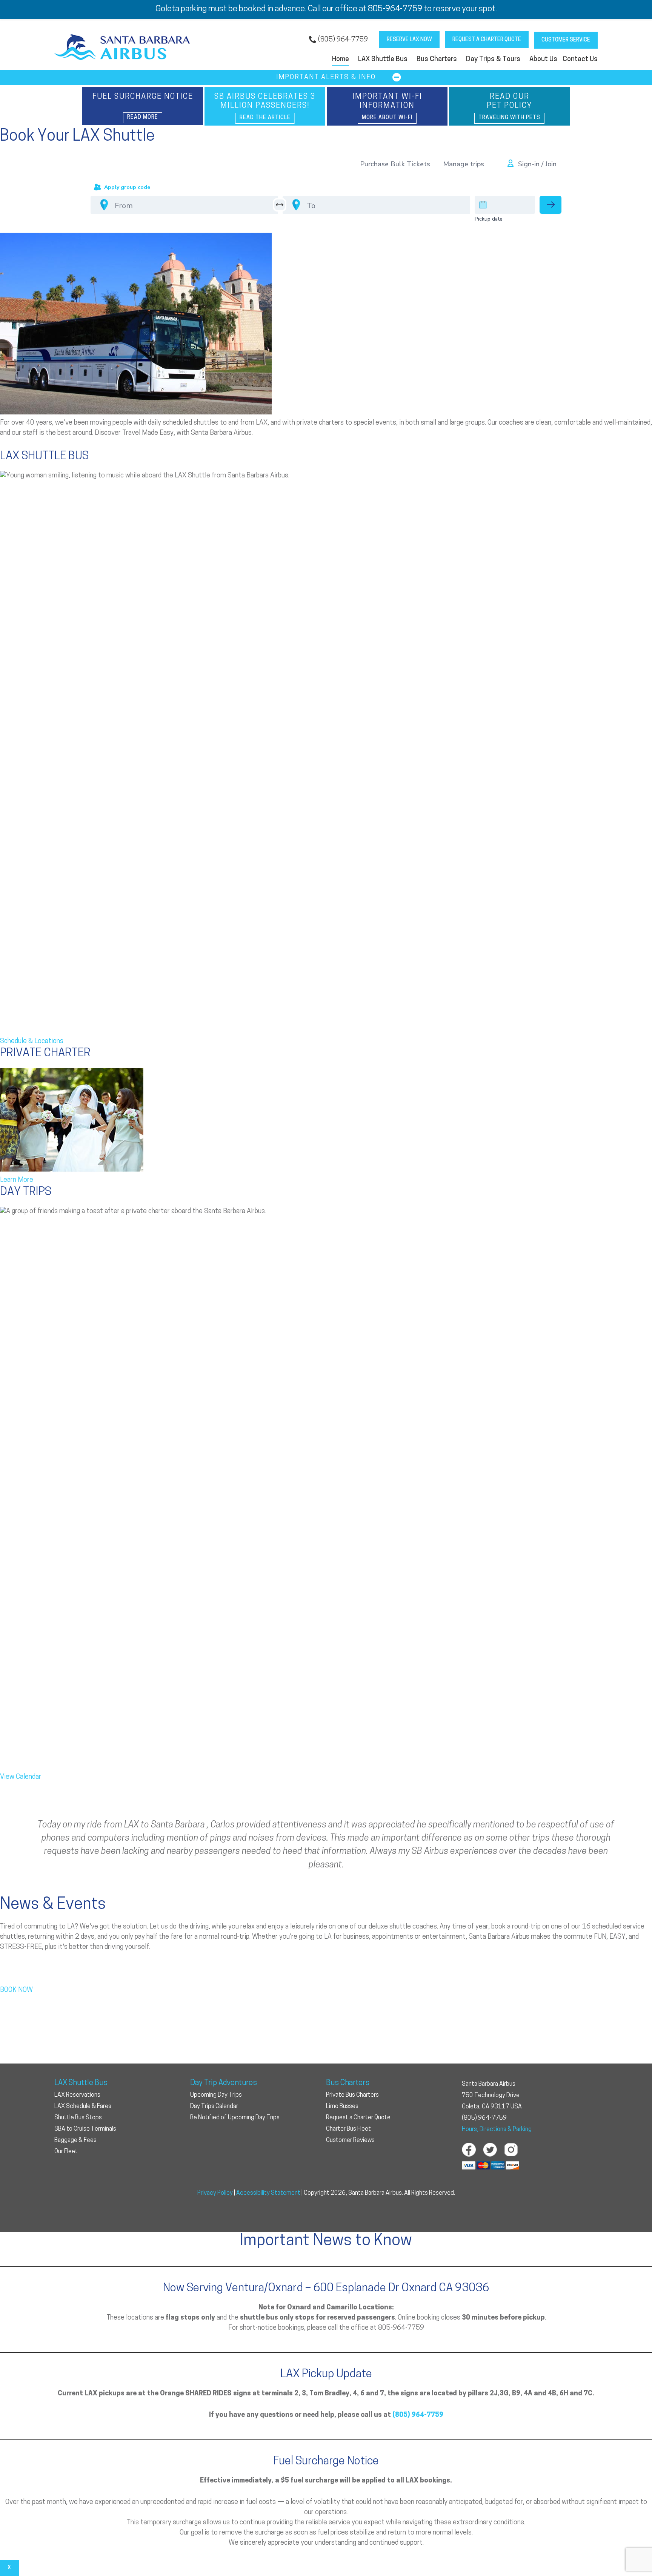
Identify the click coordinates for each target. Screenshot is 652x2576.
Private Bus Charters (352, 2095)
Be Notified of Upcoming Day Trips (235, 2118)
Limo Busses (342, 2107)
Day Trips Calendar (214, 2107)
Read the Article (265, 118)
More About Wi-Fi (387, 118)
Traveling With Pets (509, 118)
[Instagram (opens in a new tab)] (511, 2150)
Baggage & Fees (75, 2140)
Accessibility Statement (268, 2193)
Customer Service (566, 40)
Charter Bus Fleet (348, 2129)
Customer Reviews (350, 2140)
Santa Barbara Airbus (122, 48)
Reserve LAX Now (409, 40)
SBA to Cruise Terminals (85, 2129)
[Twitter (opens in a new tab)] (490, 2150)
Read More (143, 117)
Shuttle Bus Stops (78, 2118)
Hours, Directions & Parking (497, 2130)
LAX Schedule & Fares (83, 2107)
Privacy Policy (215, 2193)
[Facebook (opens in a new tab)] (469, 2150)
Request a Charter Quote (487, 40)
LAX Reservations (77, 2095)
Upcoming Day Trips (216, 2095)
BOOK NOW (16, 1990)
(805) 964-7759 (343, 40)
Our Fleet (66, 2152)
